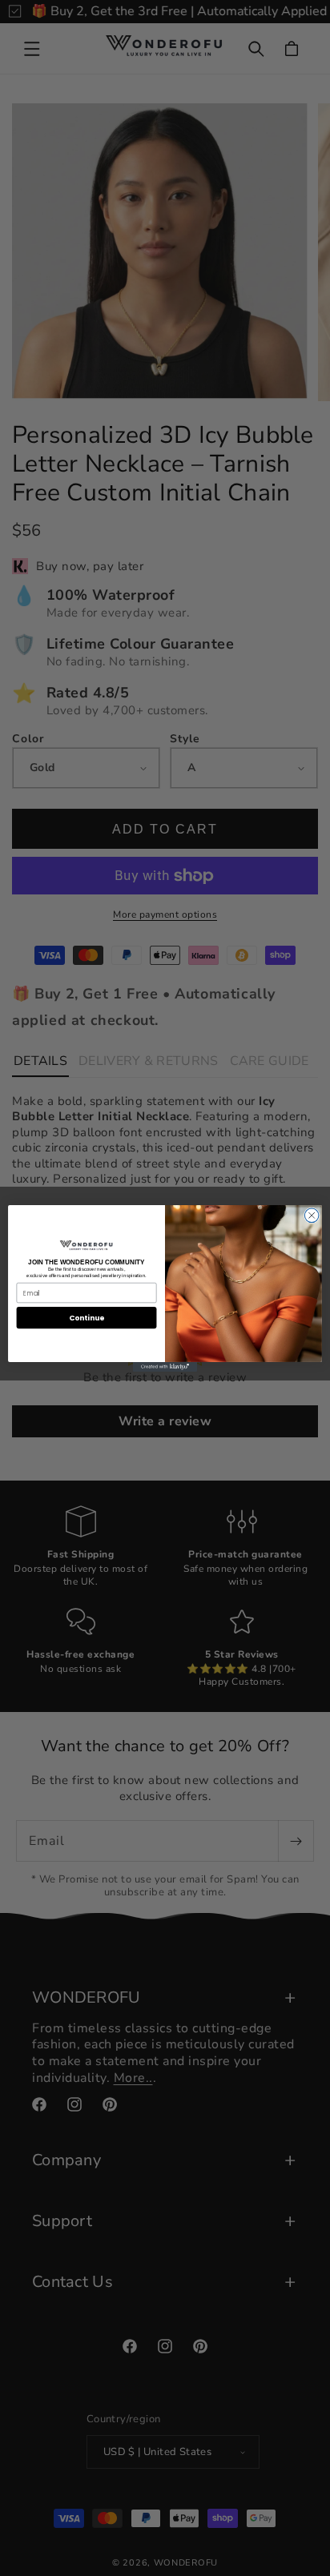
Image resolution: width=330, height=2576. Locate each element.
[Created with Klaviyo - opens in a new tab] (165, 1366)
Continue (87, 1318)
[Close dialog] (312, 1216)
